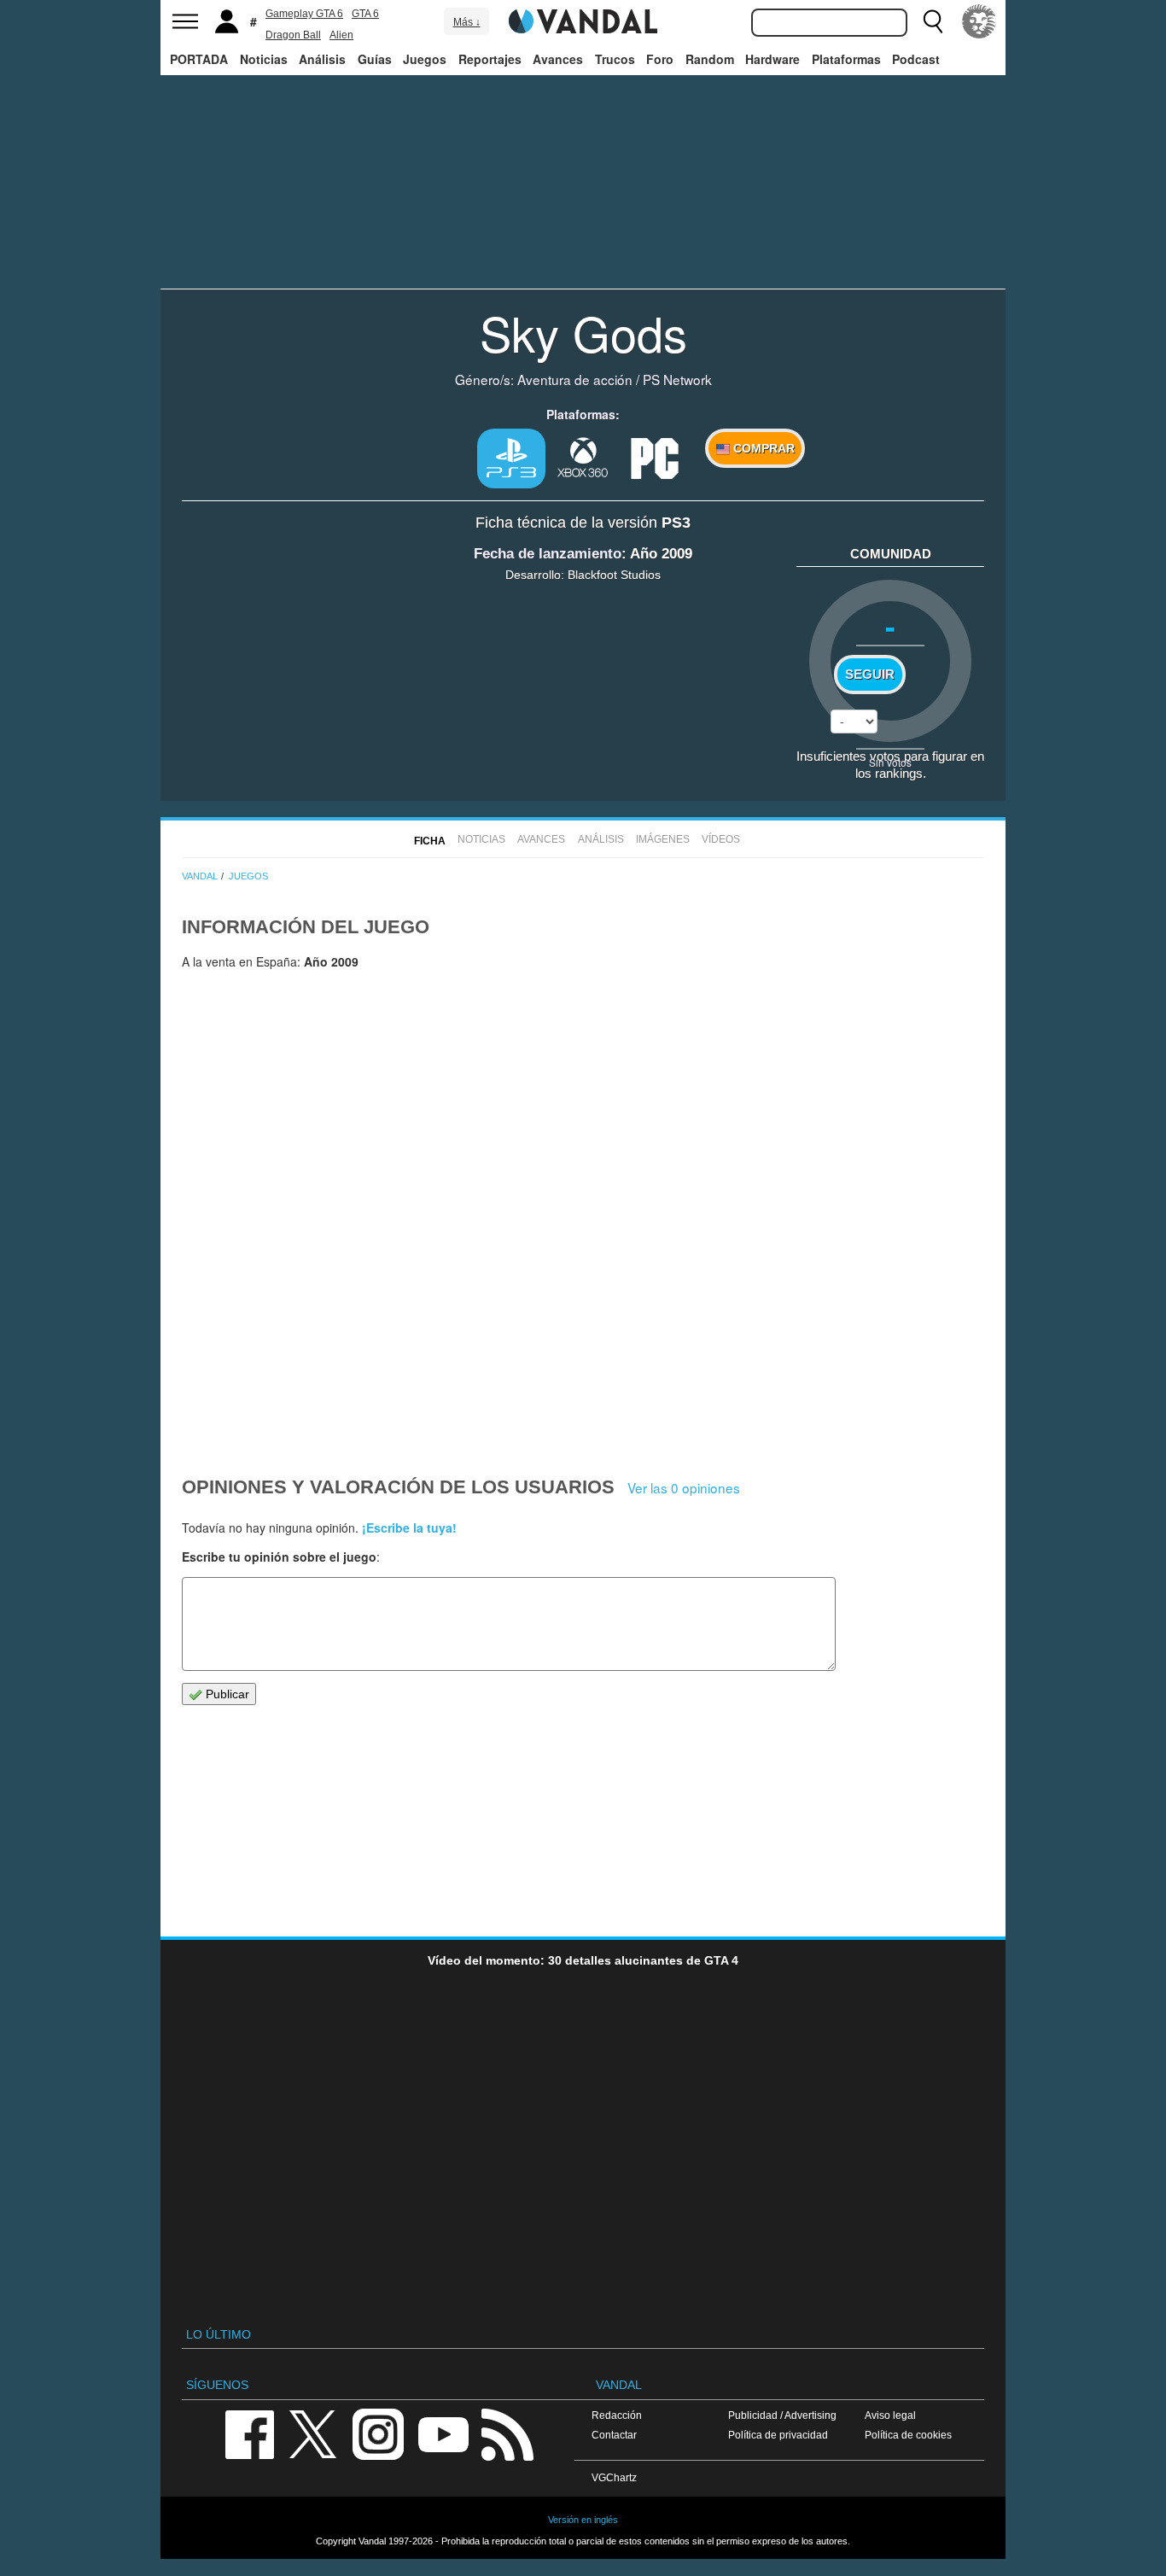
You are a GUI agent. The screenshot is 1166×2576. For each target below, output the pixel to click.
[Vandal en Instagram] (378, 2433)
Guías (375, 59)
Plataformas (846, 59)
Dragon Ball (293, 35)
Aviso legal (890, 2415)
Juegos (425, 59)
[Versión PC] (655, 457)
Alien (341, 35)
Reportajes (490, 59)
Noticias (264, 59)
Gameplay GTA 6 (304, 14)
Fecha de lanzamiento (548, 554)
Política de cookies (908, 2435)
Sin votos (890, 762)
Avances (558, 59)
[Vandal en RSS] (507, 2433)
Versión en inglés (583, 2520)
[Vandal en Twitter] (313, 2433)
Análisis (322, 59)
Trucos (615, 59)
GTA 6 (365, 14)
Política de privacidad (778, 2435)
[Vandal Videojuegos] (583, 20)
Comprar (762, 448)
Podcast (916, 59)
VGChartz (614, 2477)
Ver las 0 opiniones (684, 1487)
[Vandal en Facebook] (249, 2433)
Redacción (617, 2415)
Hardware (772, 59)
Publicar (226, 1694)
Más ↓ (467, 22)
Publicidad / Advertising (782, 2415)
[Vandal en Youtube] (443, 2433)
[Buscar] (933, 21)
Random (710, 59)
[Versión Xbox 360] (583, 457)
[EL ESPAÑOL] (979, 21)
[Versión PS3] (511, 459)
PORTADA (199, 59)
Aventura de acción (575, 379)
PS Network (677, 379)
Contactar (614, 2435)
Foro (660, 59)
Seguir (870, 675)
